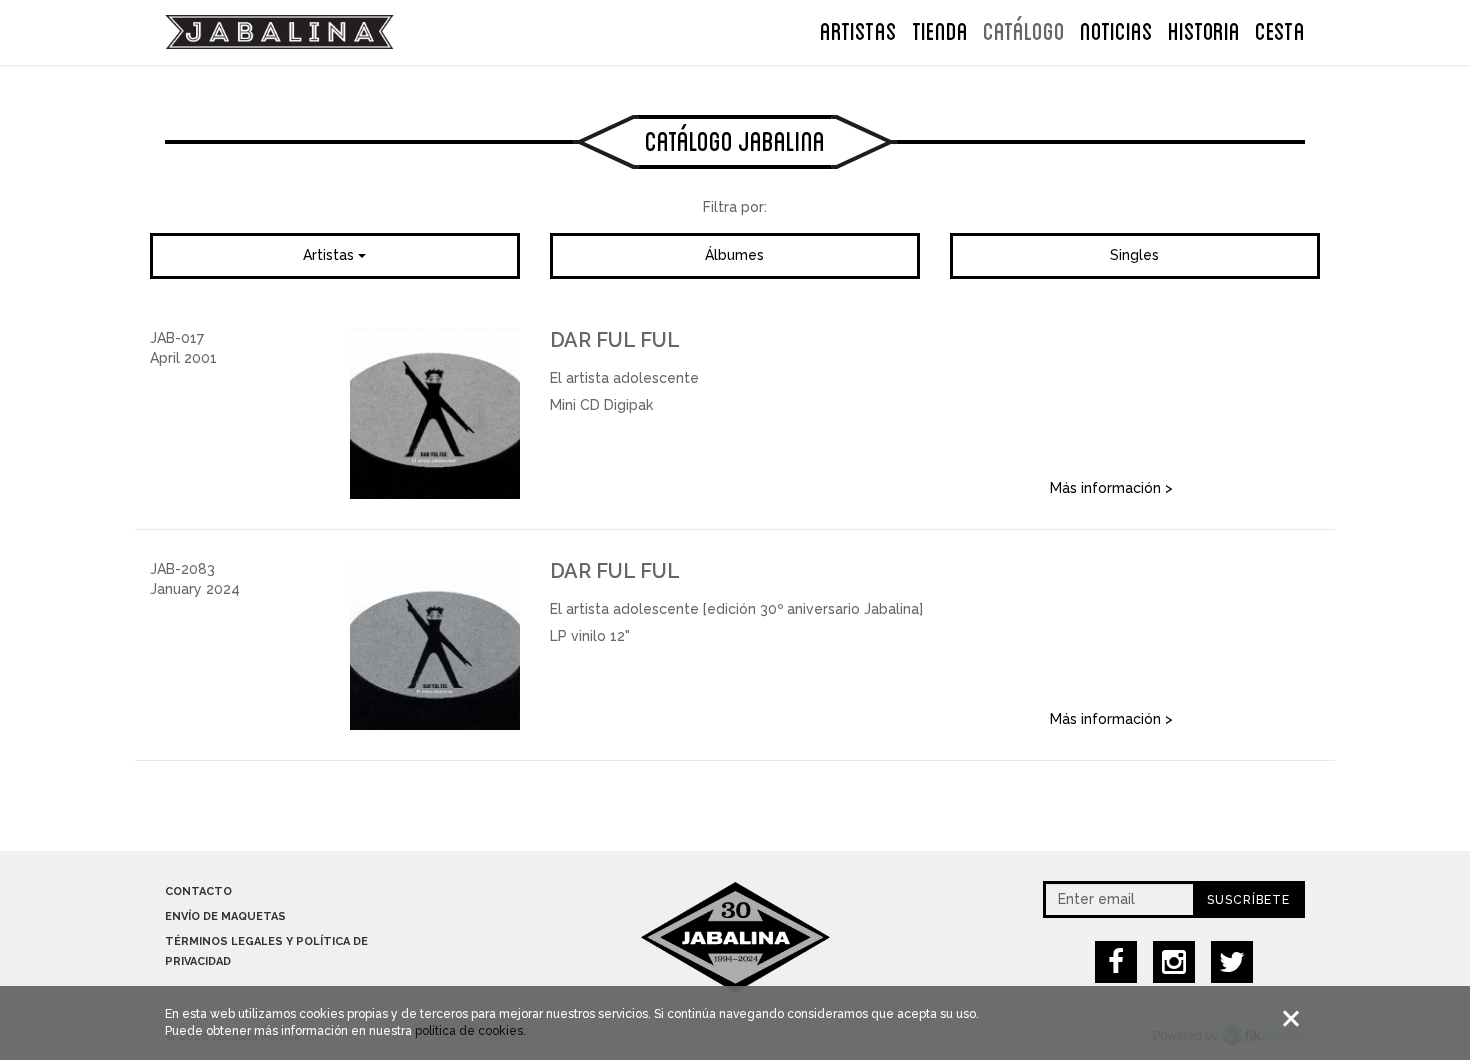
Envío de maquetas (225, 916)
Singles (1134, 255)
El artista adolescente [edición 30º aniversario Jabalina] (736, 609)
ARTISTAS (858, 29)
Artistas (330, 255)
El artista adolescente (624, 378)
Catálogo (1024, 29)
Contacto (198, 891)
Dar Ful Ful (615, 340)
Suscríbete (1248, 900)
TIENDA (940, 29)
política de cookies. (470, 1031)
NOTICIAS (1116, 29)
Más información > (1111, 488)
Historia (1204, 29)
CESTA (1280, 29)
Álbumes (734, 255)
